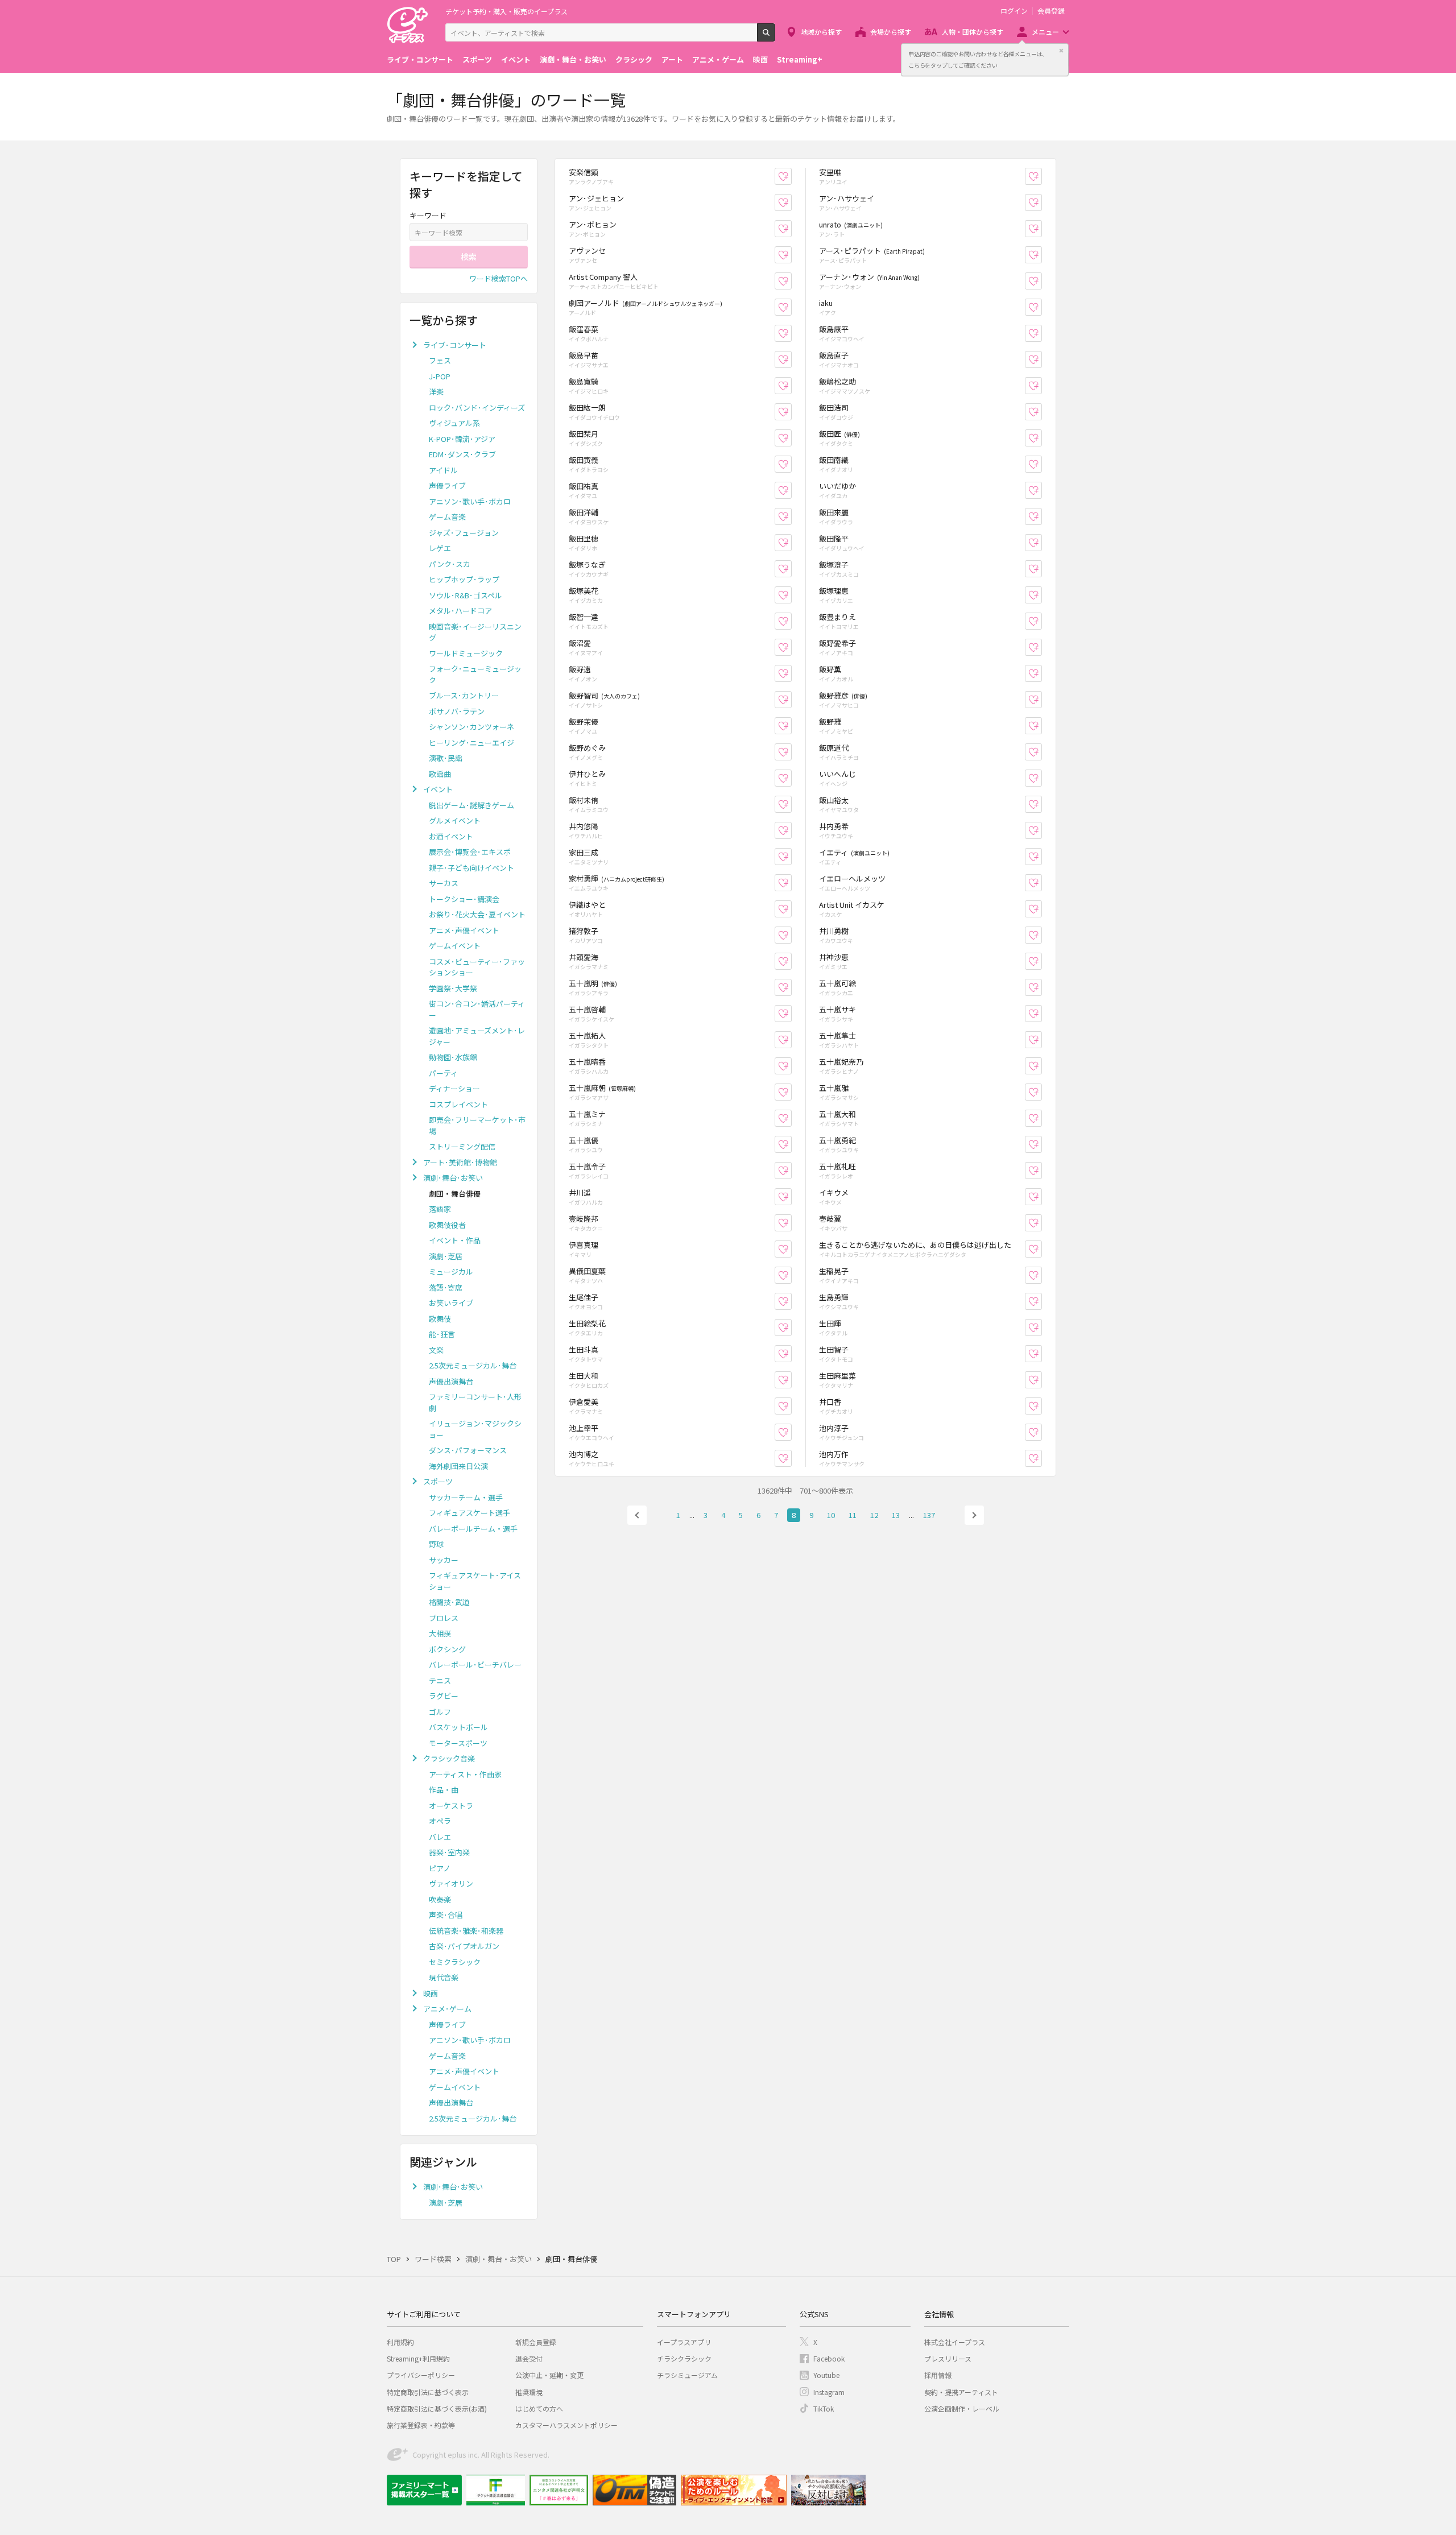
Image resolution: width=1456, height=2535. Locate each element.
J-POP (440, 376)
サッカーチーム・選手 (466, 1497)
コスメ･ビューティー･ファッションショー (477, 967)
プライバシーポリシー (421, 2375)
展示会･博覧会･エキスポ (470, 852)
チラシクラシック (684, 2358)
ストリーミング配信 (462, 1146)
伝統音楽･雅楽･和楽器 (466, 1931)
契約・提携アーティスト (961, 2392)
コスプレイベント (458, 1104)
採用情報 (938, 2375)
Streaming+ (800, 59)
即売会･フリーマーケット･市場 (477, 1125)
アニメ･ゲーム (447, 2009)
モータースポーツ (458, 1743)
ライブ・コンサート (420, 59)
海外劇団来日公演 (458, 1466)
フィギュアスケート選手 (470, 1513)
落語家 (440, 1209)
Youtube (826, 2375)
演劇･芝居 (446, 1256)
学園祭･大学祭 (453, 988)
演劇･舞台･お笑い (453, 1178)
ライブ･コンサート (455, 345)
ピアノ (440, 1868)
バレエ (440, 1837)
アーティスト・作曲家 (465, 1774)
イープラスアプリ (684, 2342)
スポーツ (477, 59)
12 (874, 1515)
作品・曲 (444, 1790)
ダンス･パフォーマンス (468, 1450)
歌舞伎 (440, 1319)
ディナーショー (454, 1088)
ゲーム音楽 (447, 517)
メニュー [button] (1045, 32)
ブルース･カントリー (464, 695)
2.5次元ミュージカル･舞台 (473, 1365)
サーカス (444, 883)
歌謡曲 (440, 774)
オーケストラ (451, 1806)
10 (831, 1515)
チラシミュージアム (687, 2375)
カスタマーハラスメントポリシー (566, 2425)
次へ (974, 1515)
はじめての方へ (539, 2408)
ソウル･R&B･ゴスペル (466, 595)
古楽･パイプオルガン (464, 1946)
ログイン (1014, 11)
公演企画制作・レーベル (962, 2408)
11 (853, 1515)
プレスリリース (948, 2358)
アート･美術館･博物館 (460, 1162)
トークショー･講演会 (464, 899)
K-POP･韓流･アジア (462, 439)
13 (896, 1515)
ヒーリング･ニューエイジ (471, 743)
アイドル (443, 470)
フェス (440, 360)
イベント (516, 59)
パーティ (443, 1073)
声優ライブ (447, 485)
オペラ (440, 1821)
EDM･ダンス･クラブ (462, 454)
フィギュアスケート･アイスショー (475, 1581)
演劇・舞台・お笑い (573, 59)
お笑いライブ (451, 1303)
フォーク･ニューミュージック (475, 674)
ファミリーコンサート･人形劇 (475, 1402)
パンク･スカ (450, 564)
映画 (760, 59)
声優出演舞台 (451, 1381)
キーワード (428, 215)
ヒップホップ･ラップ (464, 579)
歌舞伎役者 (447, 1225)
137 (929, 1515)
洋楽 (436, 392)
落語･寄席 (446, 1287)
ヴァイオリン (451, 1883)
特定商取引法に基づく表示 (428, 2392)
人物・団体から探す (973, 32)
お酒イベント (451, 836)
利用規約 (400, 2342)
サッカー (444, 1560)
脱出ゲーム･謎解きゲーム (471, 805)
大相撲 (440, 1633)
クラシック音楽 (449, 1758)
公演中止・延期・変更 (549, 2375)
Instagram (829, 2392)
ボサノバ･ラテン (457, 711)
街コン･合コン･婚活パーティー (477, 1009)
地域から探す (821, 32)
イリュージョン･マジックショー (475, 1429)
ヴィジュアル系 (454, 423)
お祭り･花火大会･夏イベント (477, 914)
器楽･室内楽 (449, 1852)
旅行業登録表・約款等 (421, 2425)
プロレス (444, 1618)
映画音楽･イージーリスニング (475, 632)
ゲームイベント (455, 946)
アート (672, 59)
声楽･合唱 (446, 1915)
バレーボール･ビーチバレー (475, 1665)
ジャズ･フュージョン (464, 533)
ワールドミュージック (466, 653)
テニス (440, 1680)
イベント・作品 (455, 1240)
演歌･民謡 (446, 758)
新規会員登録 (536, 2342)
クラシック (634, 59)
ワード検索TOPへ (499, 278)
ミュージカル (451, 1271)
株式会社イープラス (955, 2342)
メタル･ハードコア (460, 611)
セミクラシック (455, 1962)
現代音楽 (444, 1977)
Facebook (829, 2358)
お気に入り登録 (791, 177)
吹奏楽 (440, 1899)
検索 (775, 37)
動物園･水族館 (453, 1057)
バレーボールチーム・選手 (473, 1529)
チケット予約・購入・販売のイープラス (506, 11)
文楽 (436, 1350)
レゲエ (440, 548)
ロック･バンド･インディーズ (477, 408)
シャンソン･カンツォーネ (471, 727)
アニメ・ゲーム (718, 59)
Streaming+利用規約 (418, 2358)
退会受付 (529, 2358)
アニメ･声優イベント (464, 930)
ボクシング (447, 1649)
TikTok (824, 2408)
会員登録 (1051, 11)
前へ (637, 1515)
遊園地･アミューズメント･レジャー (477, 1036)
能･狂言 (442, 1334)
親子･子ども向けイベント (471, 868)
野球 (436, 1544)
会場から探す (891, 32)
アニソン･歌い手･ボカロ (470, 501)
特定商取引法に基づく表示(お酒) (437, 2408)
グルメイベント (455, 820)
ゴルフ (440, 1712)
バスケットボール (458, 1727)
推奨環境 (529, 2392)
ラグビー (444, 1696)
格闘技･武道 (449, 1602)
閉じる (1061, 51)
